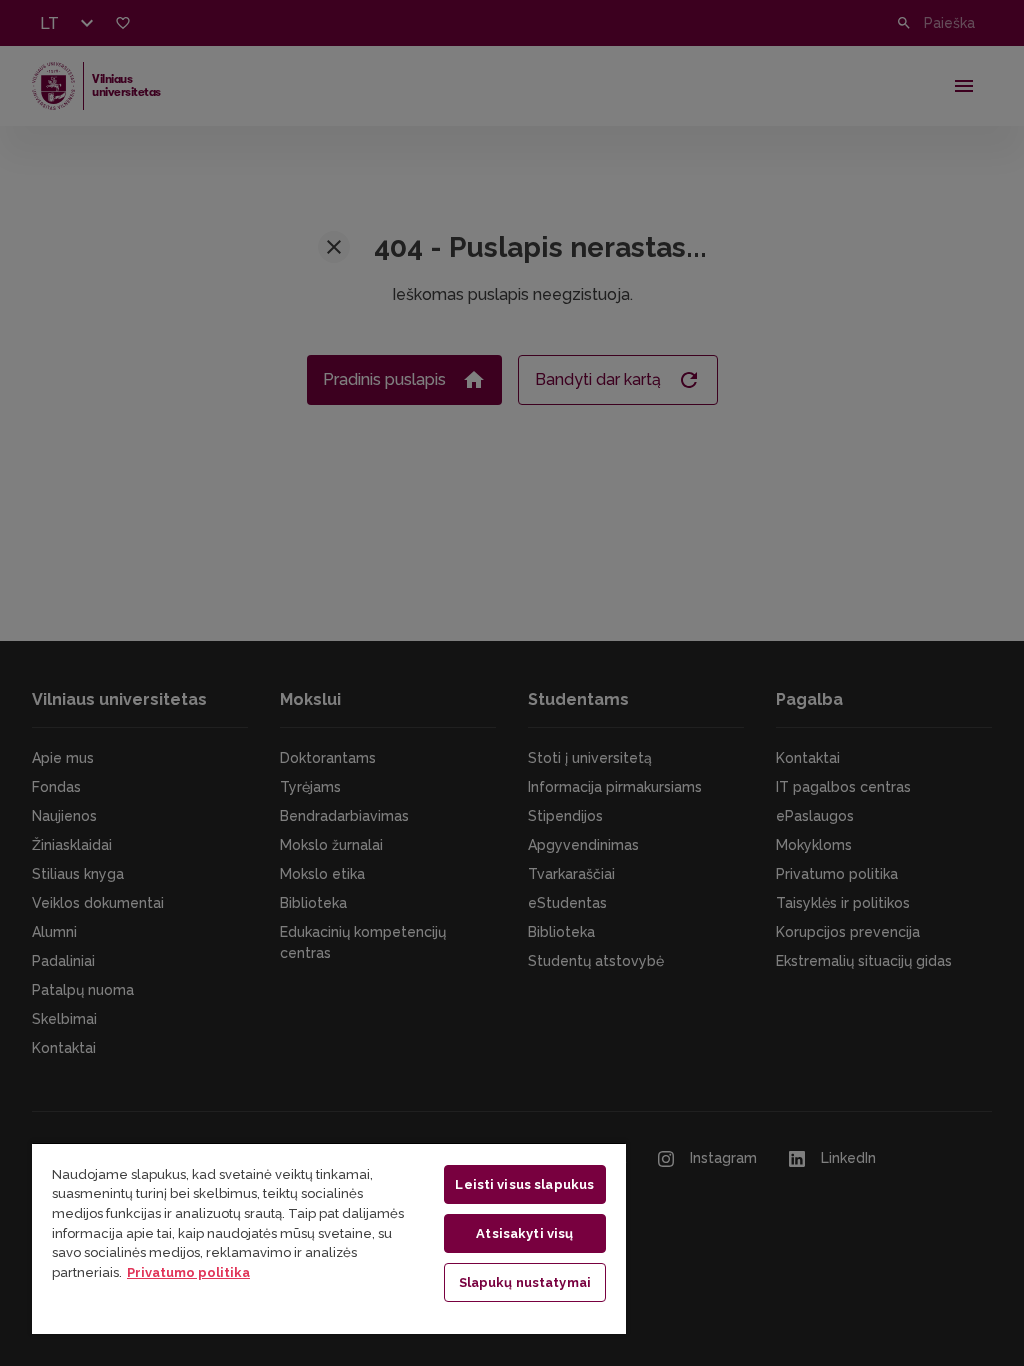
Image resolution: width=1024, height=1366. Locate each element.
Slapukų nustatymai (525, 1282)
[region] (329, 1238)
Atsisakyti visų (524, 1233)
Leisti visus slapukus (524, 1184)
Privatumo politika (188, 1272)
